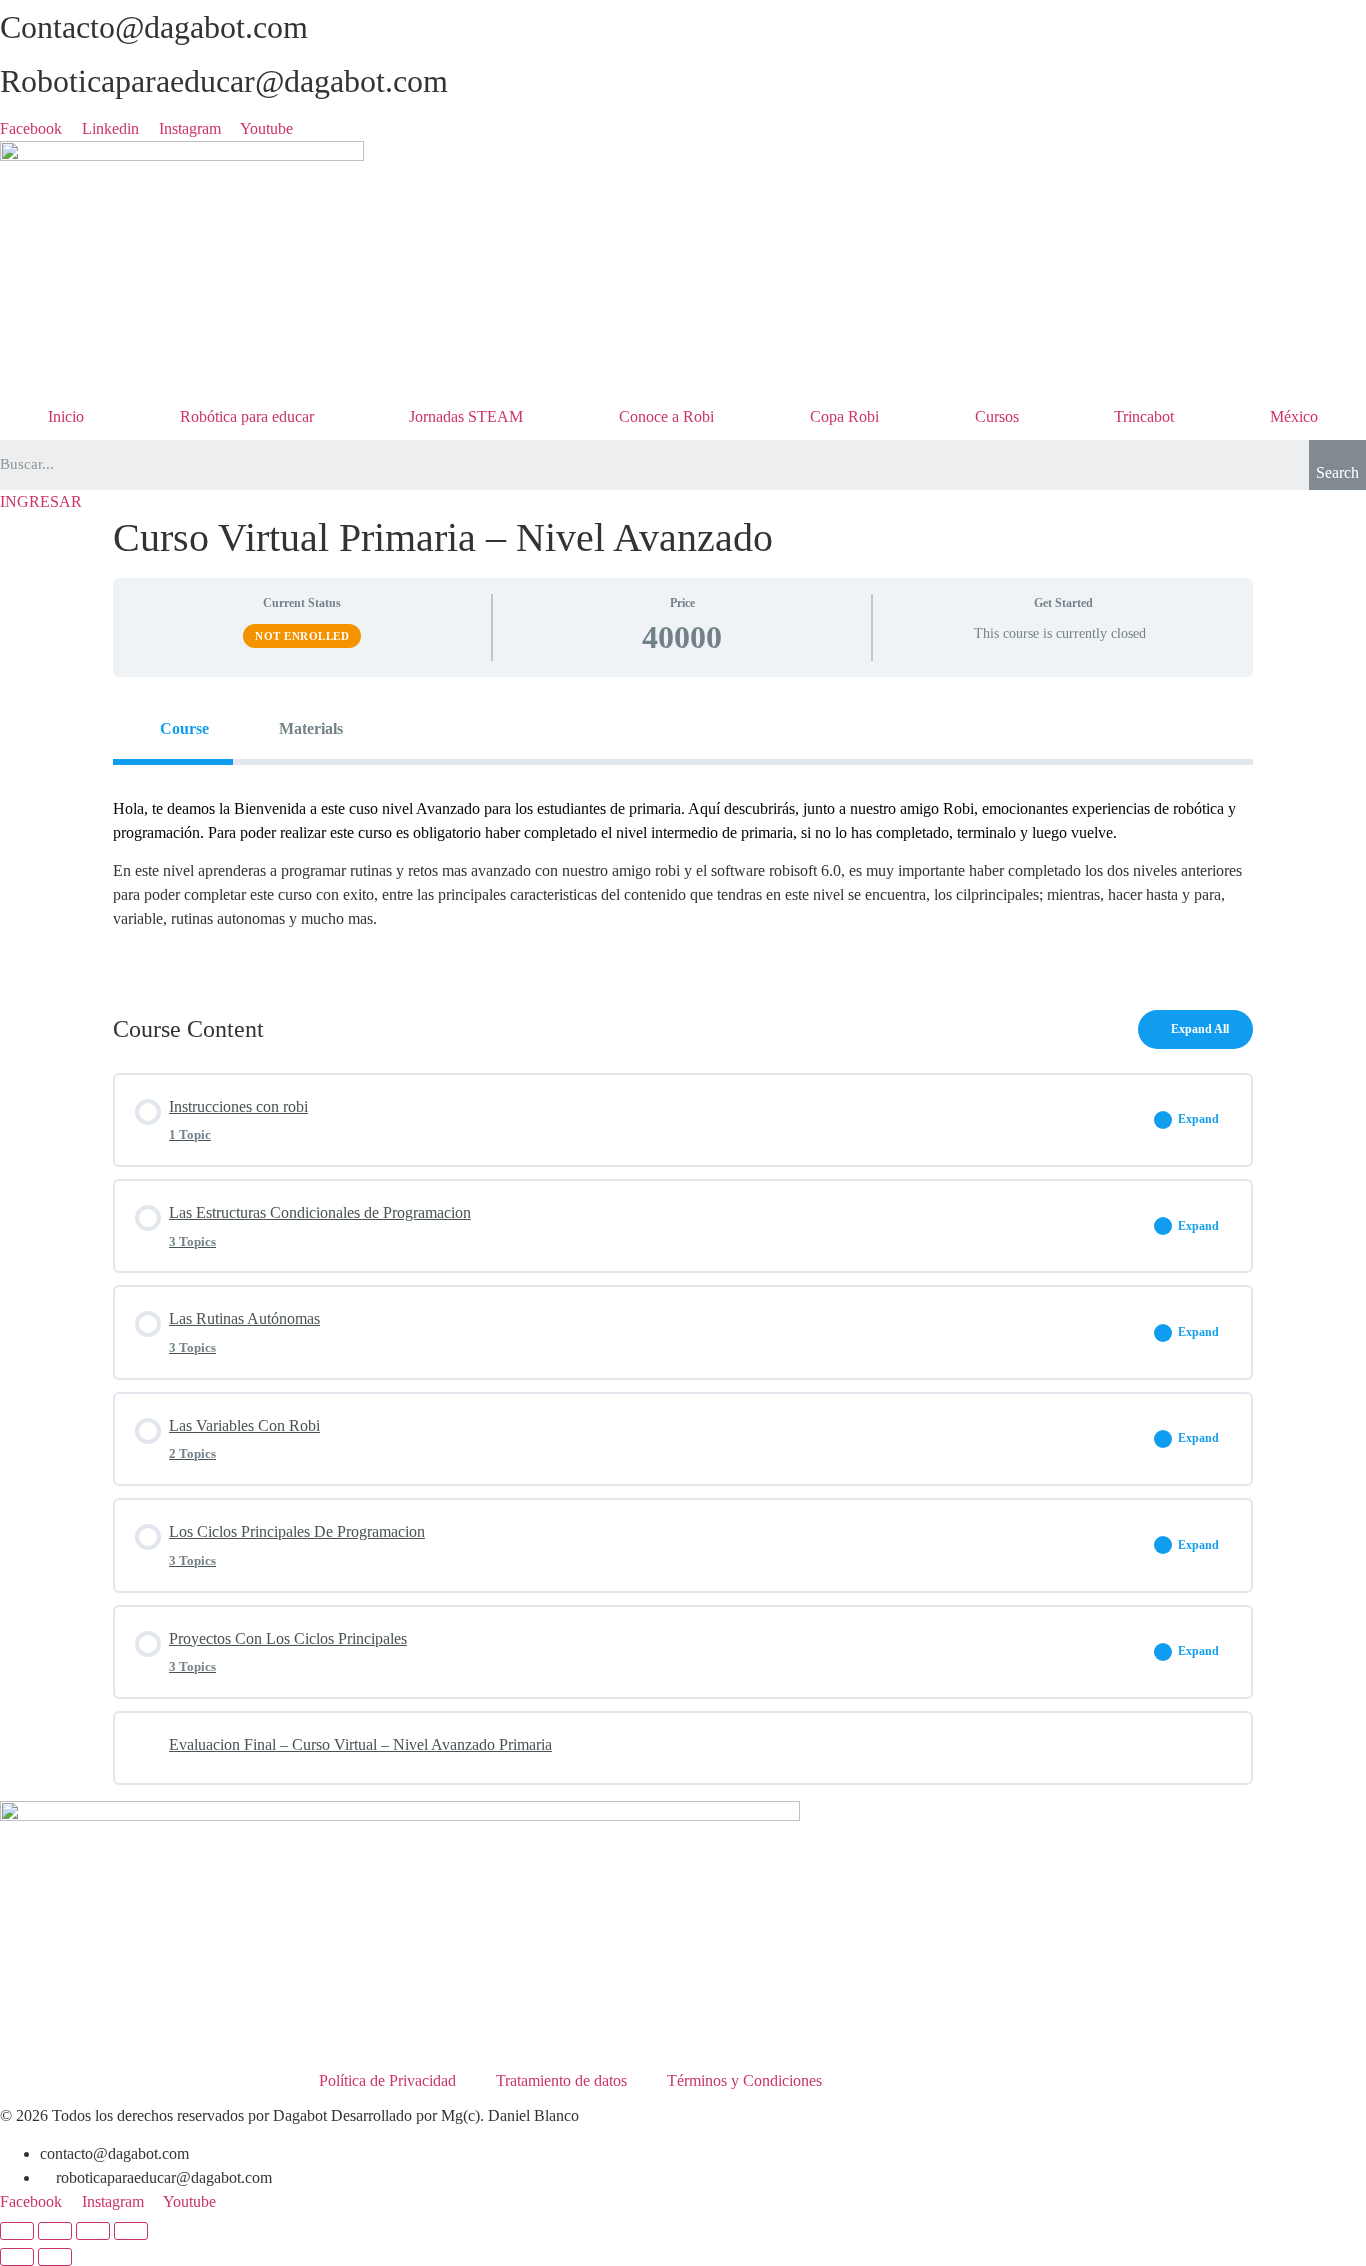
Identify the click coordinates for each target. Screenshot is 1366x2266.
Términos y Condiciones (744, 2080)
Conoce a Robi (666, 416)
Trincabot (1144, 416)
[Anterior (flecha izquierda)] (17, 2257)
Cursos (997, 416)
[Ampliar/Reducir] (17, 2231)
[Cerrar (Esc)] (131, 2231)
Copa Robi (844, 416)
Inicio (66, 416)
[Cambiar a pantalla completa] (55, 2231)
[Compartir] (93, 2231)
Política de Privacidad (387, 2080)
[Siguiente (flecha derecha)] (55, 2257)
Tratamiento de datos (561, 2080)
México (1294, 416)
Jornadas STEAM (466, 416)
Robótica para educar (247, 416)
